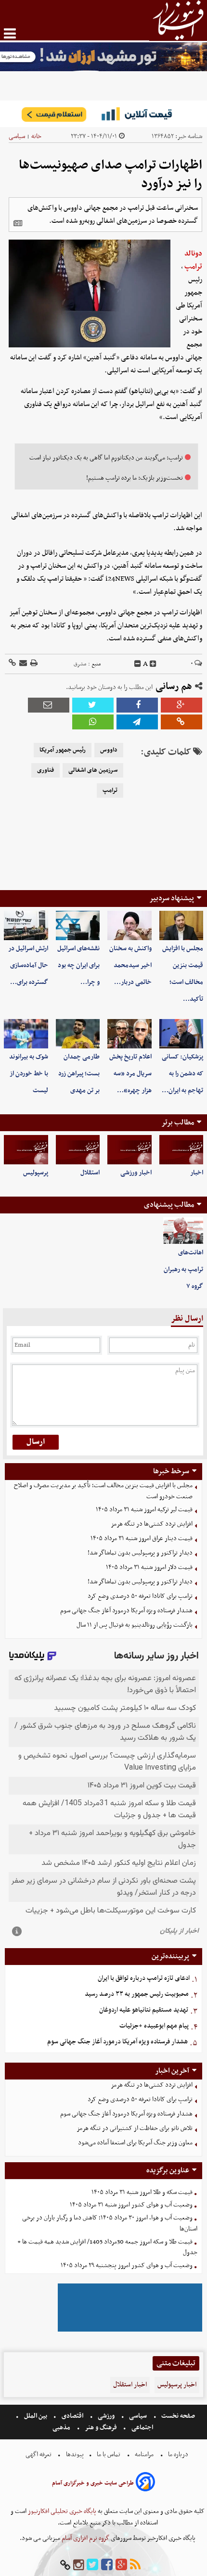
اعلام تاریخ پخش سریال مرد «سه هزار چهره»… (130, 1074)
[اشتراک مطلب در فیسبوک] (137, 705)
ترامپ (110, 791)
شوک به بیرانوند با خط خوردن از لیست (29, 1074)
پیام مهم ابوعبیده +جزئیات (154, 2026)
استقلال (90, 1173)
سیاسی (17, 136)
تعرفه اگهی (39, 2455)
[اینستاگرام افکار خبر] (78, 2565)
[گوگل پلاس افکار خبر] (121, 2565)
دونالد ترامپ (193, 260)
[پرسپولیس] (26, 1150)
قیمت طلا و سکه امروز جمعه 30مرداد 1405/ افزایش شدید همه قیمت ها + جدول (107, 2247)
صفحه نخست (177, 2416)
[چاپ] (33, 664)
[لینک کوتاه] (12, 664)
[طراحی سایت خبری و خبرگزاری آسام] (145, 2483)
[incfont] (153, 664)
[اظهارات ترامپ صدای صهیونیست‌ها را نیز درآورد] (137, 722)
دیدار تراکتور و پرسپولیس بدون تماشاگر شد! (140, 1553)
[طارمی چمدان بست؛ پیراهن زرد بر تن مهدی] (78, 1034)
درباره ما (178, 2455)
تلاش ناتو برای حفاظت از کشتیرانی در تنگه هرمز (135, 2128)
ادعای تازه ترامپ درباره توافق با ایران (144, 1978)
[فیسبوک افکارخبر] (107, 2565)
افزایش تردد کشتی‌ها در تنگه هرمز (152, 1524)
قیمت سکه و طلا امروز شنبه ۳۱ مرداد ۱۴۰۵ (142, 2192)
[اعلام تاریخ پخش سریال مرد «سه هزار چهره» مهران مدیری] (129, 1034)
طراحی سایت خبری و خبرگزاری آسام (93, 2483)
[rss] (135, 2565)
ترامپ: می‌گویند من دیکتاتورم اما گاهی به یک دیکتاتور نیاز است (106, 458)
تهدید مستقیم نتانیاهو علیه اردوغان (144, 2010)
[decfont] (138, 664)
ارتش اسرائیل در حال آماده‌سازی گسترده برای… (28, 965)
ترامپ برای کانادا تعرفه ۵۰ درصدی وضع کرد (140, 1596)
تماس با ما (109, 2455)
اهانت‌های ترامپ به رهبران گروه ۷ (183, 1269)
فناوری (45, 770)
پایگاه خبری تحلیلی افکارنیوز (61, 2511)
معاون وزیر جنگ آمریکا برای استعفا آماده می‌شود (135, 2143)
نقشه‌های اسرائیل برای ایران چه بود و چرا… (78, 965)
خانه (36, 136)
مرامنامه (144, 2455)
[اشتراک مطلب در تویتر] (93, 705)
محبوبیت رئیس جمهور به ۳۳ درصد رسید (137, 1994)
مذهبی (62, 2428)
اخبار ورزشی (136, 1173)
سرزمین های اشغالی (93, 770)
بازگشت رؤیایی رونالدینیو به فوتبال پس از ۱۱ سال (135, 1625)
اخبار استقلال (130, 2385)
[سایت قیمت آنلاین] (103, 114)
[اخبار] (181, 1150)
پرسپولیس (36, 1173)
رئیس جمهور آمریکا (63, 750)
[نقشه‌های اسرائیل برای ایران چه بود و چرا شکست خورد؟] (78, 925)
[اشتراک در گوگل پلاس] (181, 705)
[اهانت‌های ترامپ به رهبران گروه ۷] (183, 1231)
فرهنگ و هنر (101, 2428)
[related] (18, 223)
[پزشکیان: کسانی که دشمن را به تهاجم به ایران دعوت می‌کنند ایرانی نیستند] (181, 1034)
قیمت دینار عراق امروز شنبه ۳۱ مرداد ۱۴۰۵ (142, 1538)
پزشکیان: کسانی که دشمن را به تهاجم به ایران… (182, 1074)
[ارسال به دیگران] (22, 664)
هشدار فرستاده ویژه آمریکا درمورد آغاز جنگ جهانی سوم (126, 1611)
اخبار (197, 1173)
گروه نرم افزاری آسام (85, 2538)
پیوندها (74, 2455)
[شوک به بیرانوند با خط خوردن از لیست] (26, 1034)
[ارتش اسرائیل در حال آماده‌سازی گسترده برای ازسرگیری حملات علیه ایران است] (26, 925)
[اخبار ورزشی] (129, 1150)
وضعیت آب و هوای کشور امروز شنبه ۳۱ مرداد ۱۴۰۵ (131, 2205)
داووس (109, 750)
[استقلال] (78, 1150)
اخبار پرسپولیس (177, 2385)
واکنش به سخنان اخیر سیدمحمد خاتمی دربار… (130, 965)
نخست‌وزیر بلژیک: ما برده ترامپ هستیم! (135, 478)
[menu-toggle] (10, 33)
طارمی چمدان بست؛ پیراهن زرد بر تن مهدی (79, 1074)
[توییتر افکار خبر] (92, 2565)
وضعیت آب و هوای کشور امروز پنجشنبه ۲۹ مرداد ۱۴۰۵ (127, 2265)
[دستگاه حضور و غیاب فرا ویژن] (130, 2330)
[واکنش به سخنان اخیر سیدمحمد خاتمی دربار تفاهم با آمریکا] (129, 925)
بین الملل (36, 2416)
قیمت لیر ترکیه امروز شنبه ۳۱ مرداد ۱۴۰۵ (144, 1510)
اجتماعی (142, 2428)
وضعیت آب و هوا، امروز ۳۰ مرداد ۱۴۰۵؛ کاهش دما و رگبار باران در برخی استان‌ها (110, 2223)
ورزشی (106, 2416)
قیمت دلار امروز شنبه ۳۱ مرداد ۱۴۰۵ (149, 1567)
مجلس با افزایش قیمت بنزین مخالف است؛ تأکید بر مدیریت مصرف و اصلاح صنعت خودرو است (103, 1491)
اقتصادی (72, 2416)
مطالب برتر (178, 1122)
